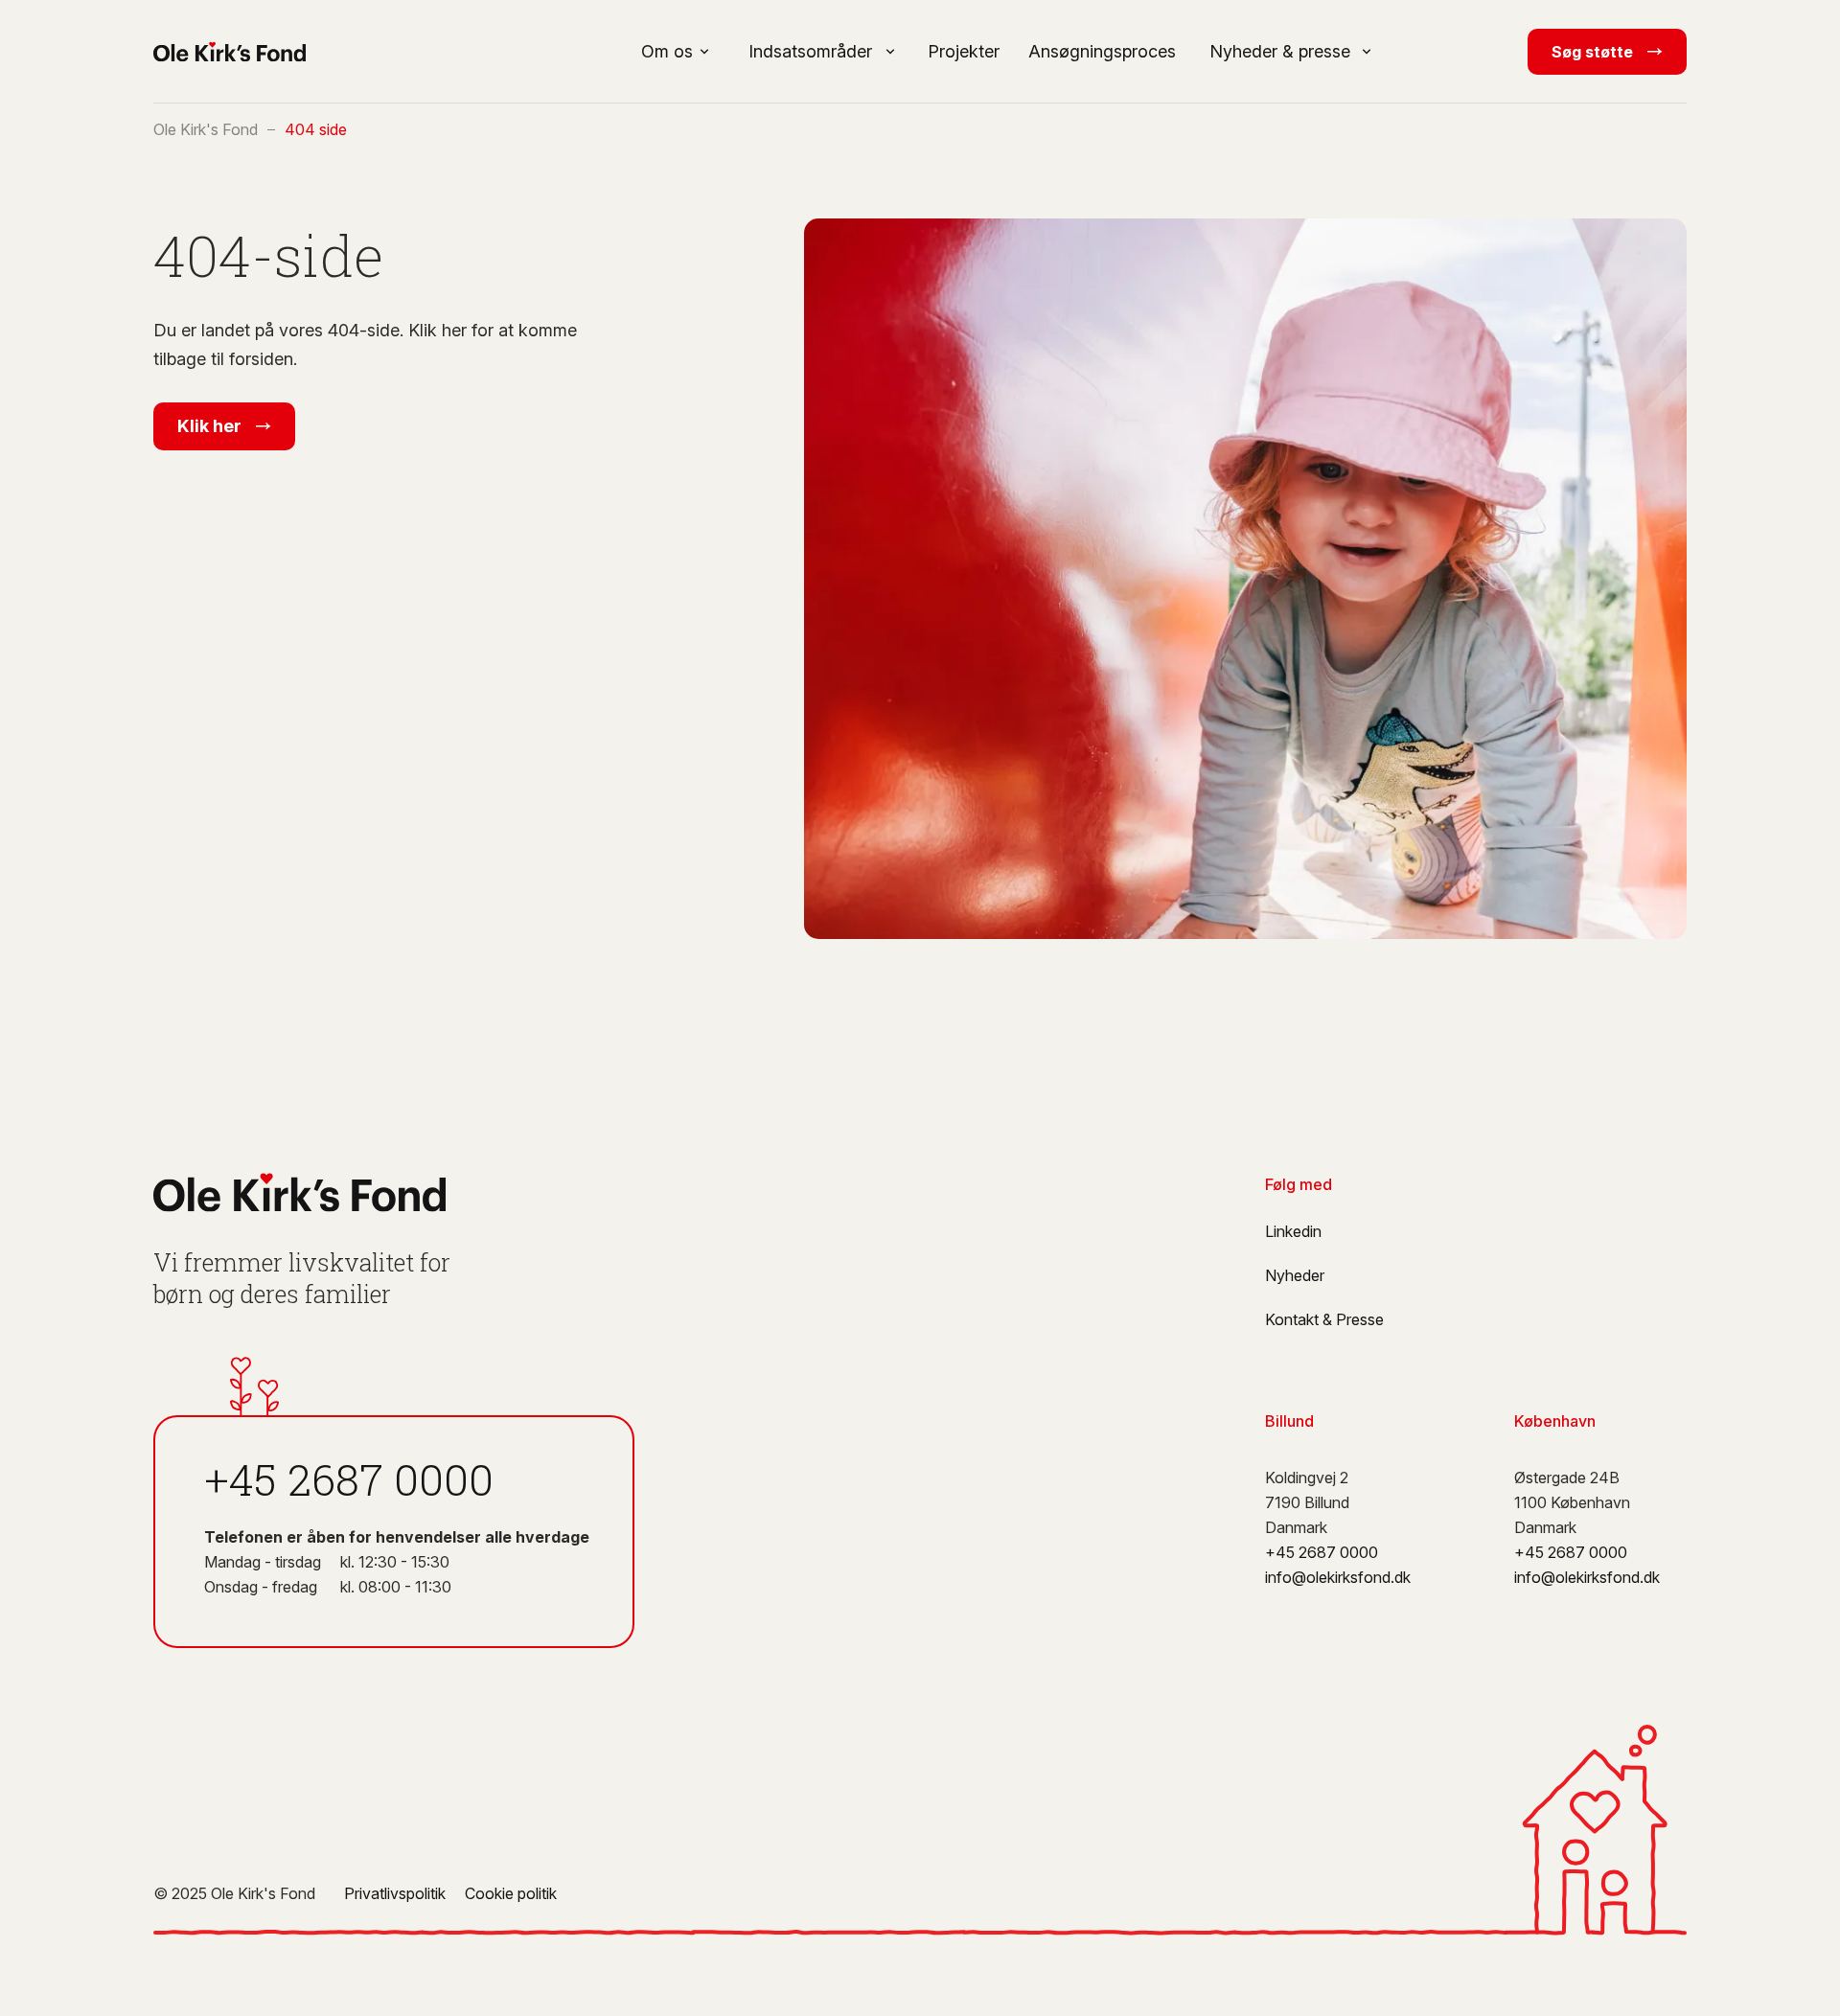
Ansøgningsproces (1102, 51)
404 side (316, 129)
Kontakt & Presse (1324, 1319)
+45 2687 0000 (349, 1479)
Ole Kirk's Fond (206, 129)
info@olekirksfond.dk (1338, 1577)
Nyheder (1295, 1275)
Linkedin (1293, 1231)
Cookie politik (511, 1893)
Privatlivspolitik (395, 1893)
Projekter (964, 51)
